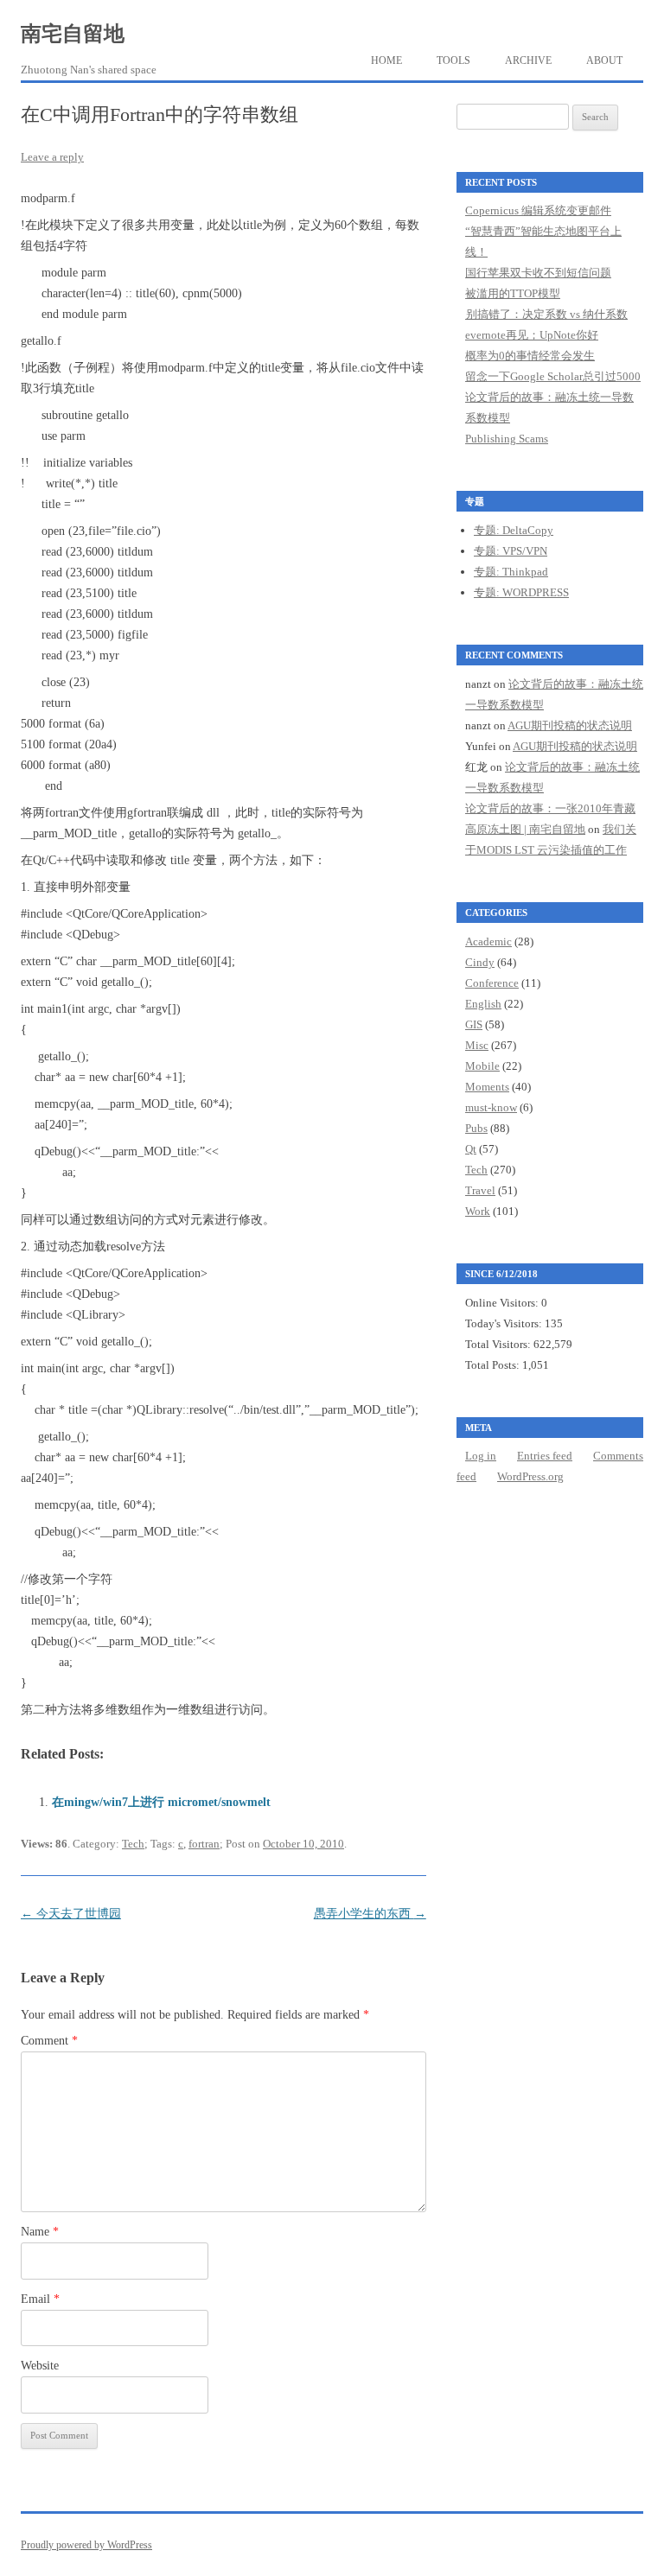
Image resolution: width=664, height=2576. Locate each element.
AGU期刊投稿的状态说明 (570, 725)
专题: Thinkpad (511, 572)
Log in (481, 1456)
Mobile (482, 1066)
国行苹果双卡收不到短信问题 (538, 273)
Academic (488, 941)
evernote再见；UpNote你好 (532, 335)
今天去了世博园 (71, 1914)
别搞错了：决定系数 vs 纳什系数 (546, 314)
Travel (480, 1190)
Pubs (476, 1128)
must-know (491, 1107)
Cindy (480, 962)
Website (40, 2366)
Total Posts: (494, 1365)
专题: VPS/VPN (511, 551)
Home (386, 60)
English (483, 1004)
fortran (204, 1844)
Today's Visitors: (505, 1323)
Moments (487, 1087)
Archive (528, 60)
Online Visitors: (503, 1303)
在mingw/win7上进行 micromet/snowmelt (161, 1802)
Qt (471, 1149)
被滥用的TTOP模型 (513, 293)
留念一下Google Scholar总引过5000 (553, 376)
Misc (477, 1045)
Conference (492, 983)
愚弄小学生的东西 (370, 1914)
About (604, 60)
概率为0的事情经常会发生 (530, 356)
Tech (133, 1844)
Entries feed (545, 1456)
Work (478, 1211)
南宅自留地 (73, 34)
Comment (49, 2041)
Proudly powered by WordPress (86, 2545)
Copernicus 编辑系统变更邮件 (538, 210)
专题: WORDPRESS (521, 592)
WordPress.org (530, 1476)
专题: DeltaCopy (514, 530)
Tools (453, 60)
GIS (474, 1024)
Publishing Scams (507, 439)
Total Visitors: (499, 1344)
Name (40, 2232)
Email (40, 2299)
